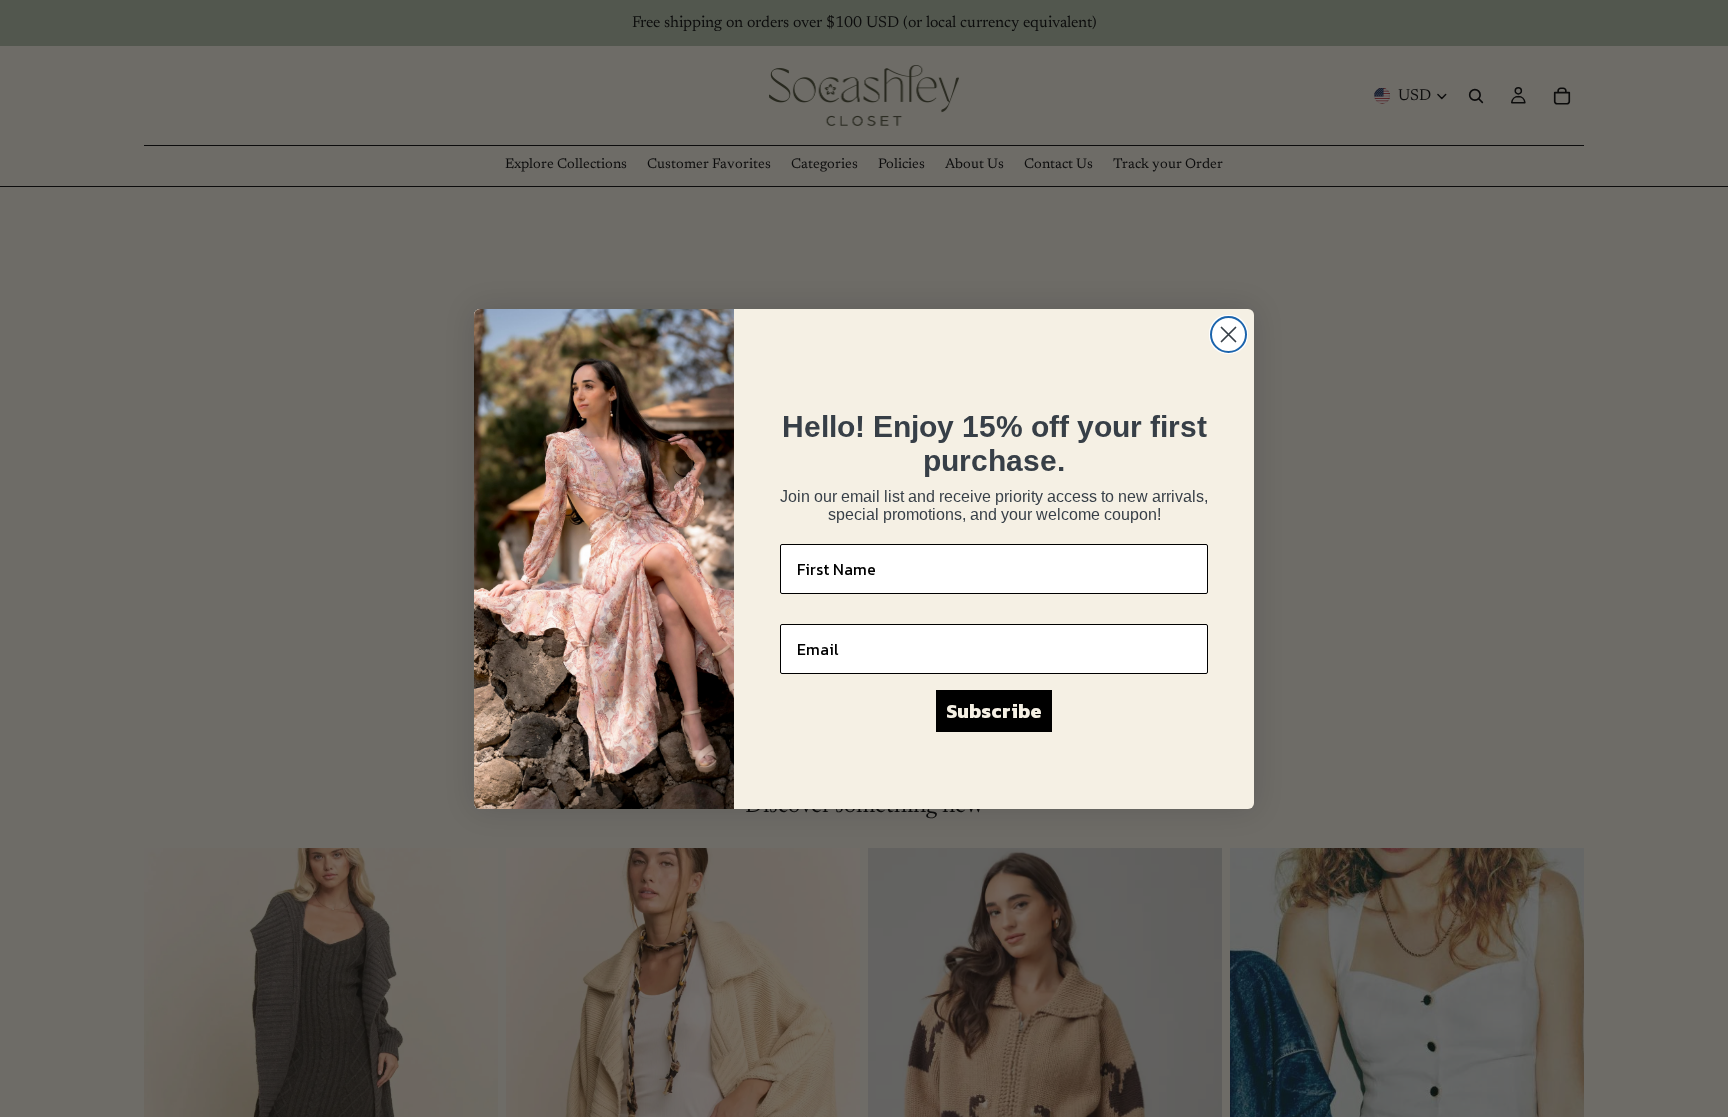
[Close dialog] (1228, 334)
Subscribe (994, 711)
